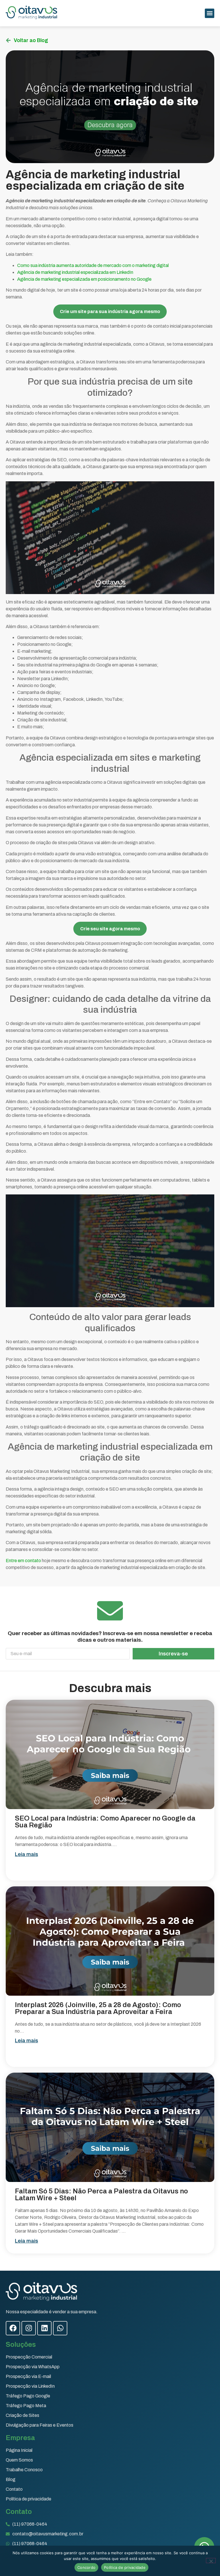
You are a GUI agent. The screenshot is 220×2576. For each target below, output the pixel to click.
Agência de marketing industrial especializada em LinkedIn (75, 272)
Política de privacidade (125, 2567)
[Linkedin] (44, 2328)
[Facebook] (13, 2328)
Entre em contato (24, 1561)
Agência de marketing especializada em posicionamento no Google (84, 279)
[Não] (211, 2561)
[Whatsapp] (60, 2328)
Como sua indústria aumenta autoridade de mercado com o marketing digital (93, 265)
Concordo (86, 2567)
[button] (210, 13)
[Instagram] (29, 2328)
